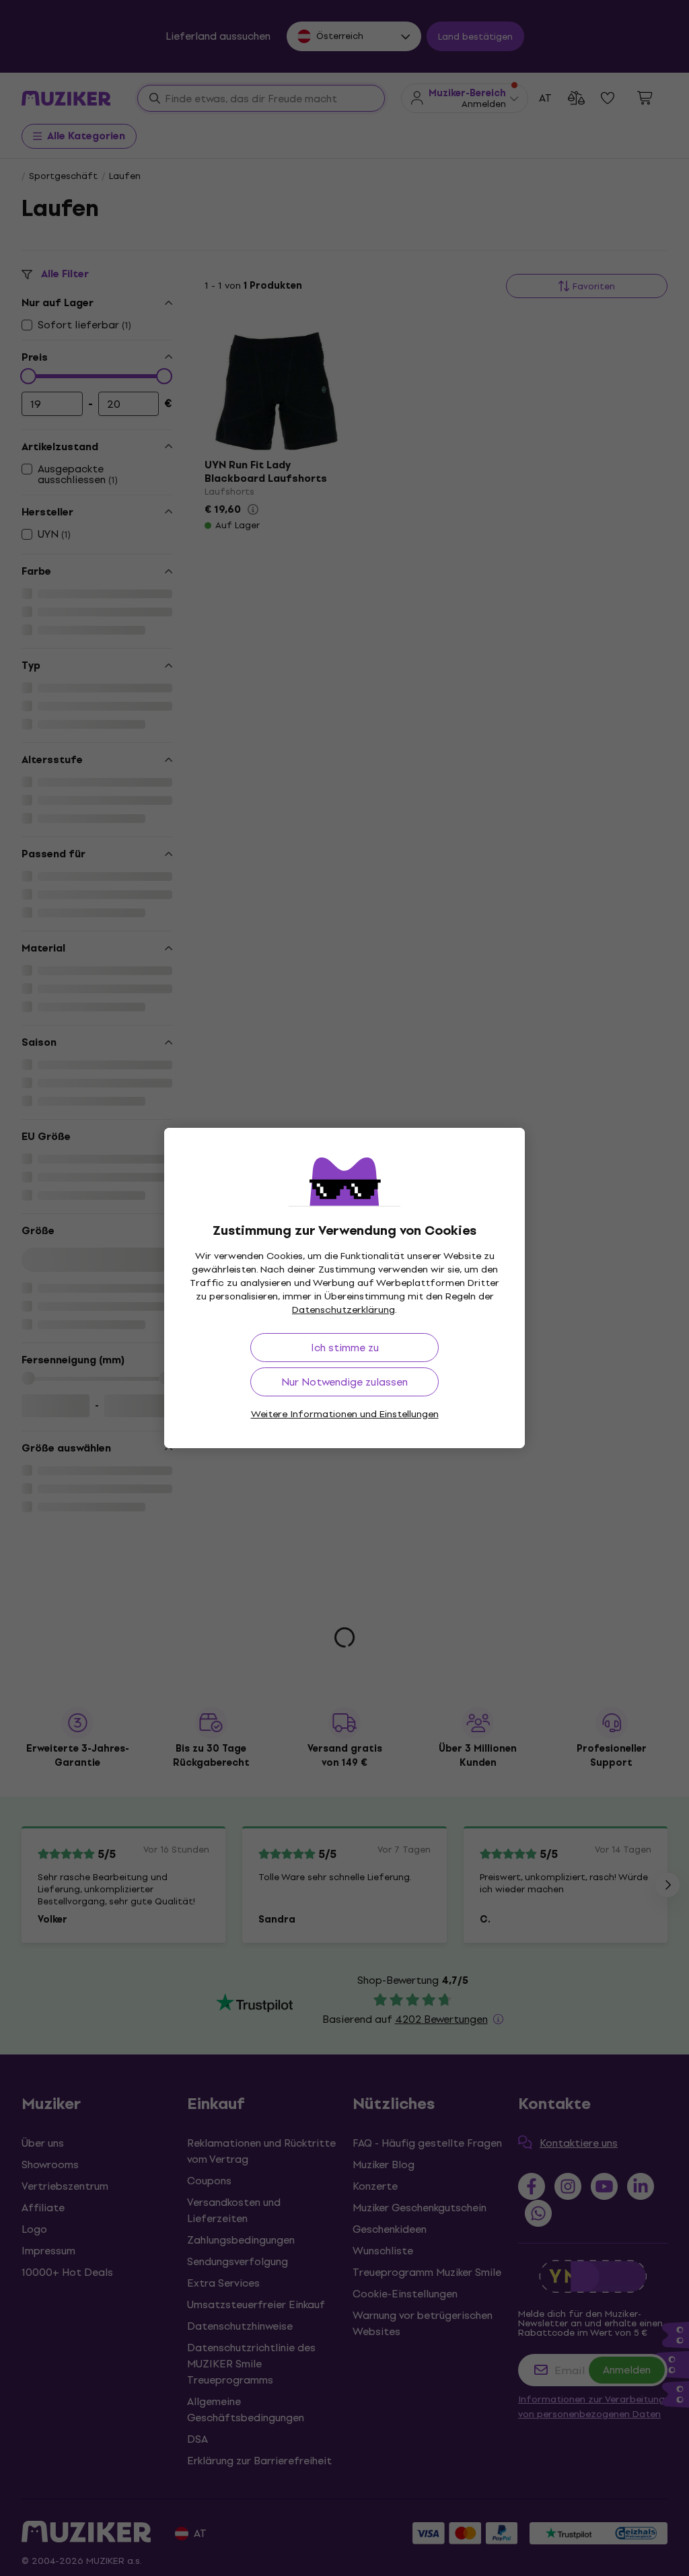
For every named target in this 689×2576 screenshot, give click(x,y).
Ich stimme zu (345, 1348)
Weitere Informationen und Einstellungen (345, 1414)
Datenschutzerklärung (343, 1310)
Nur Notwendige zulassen (344, 1382)
